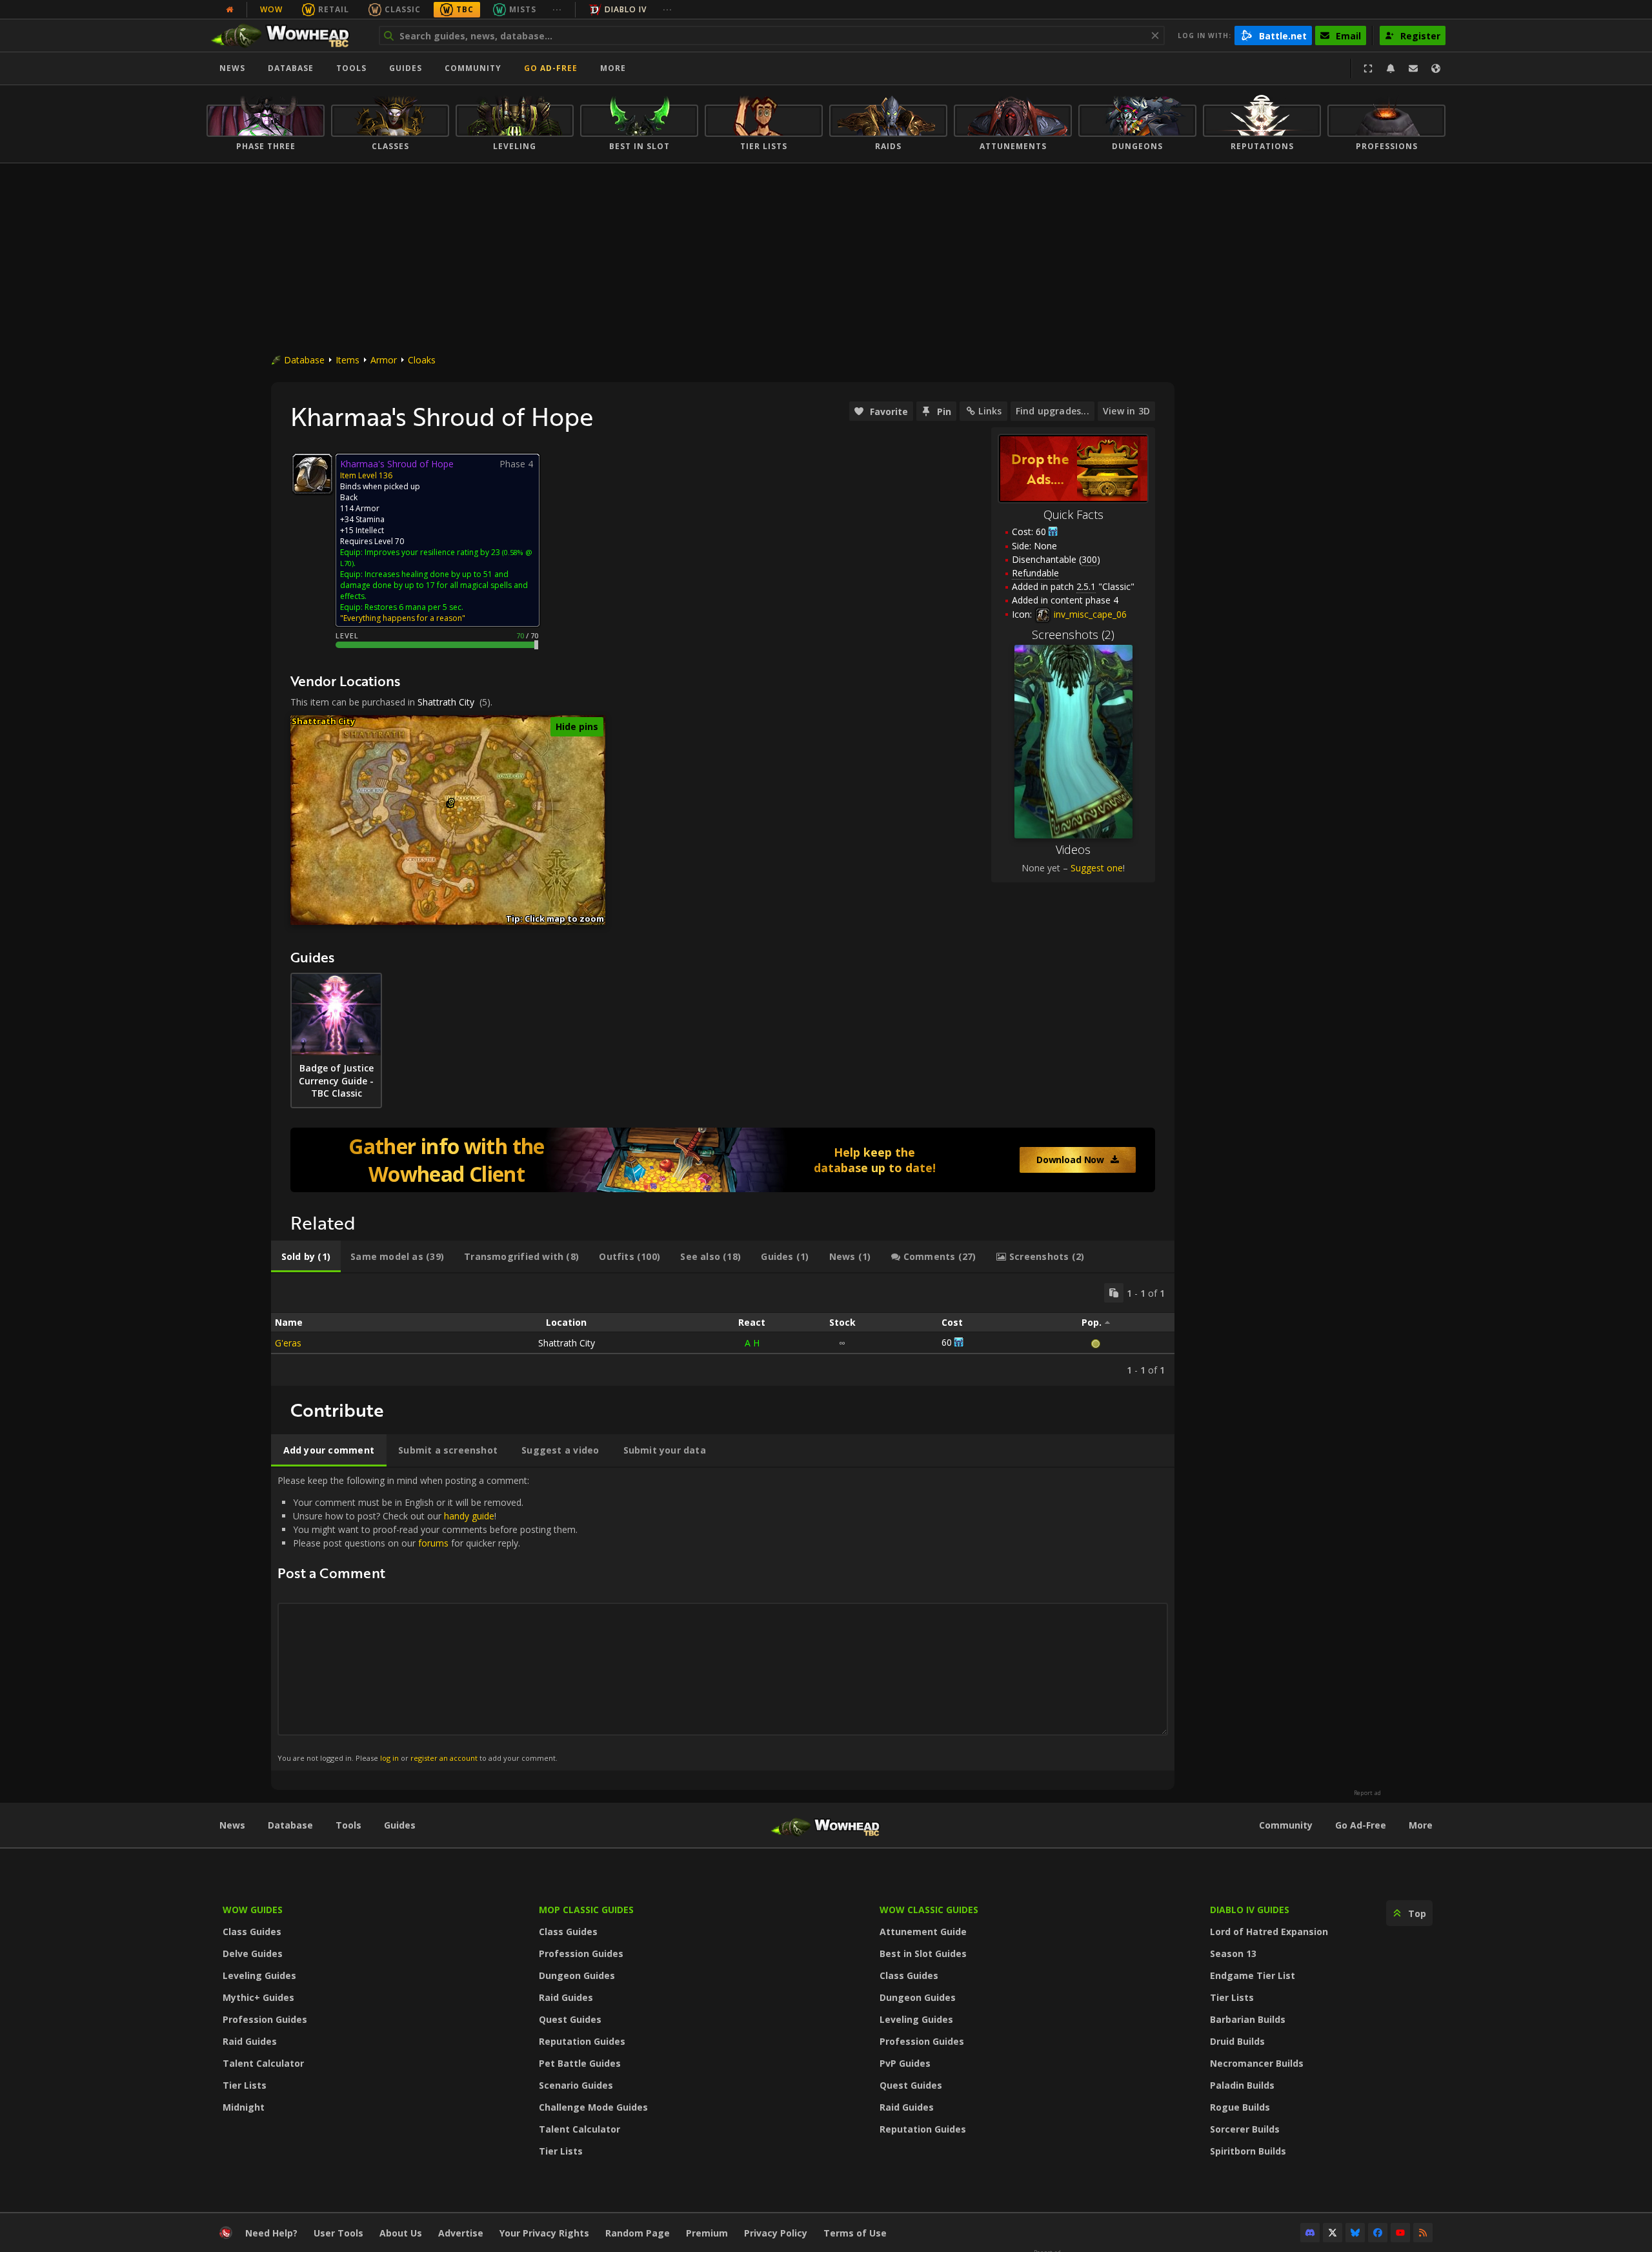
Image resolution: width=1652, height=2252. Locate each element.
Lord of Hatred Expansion (1269, 1932)
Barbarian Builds (1248, 2019)
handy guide (469, 1516)
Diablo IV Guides (1250, 1910)
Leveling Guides (259, 1975)
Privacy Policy (776, 2233)
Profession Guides (265, 2019)
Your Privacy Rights (544, 2233)
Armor (384, 360)
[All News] (230, 10)
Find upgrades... (1053, 411)
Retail (334, 9)
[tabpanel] (723, 1330)
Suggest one (1097, 868)
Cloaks (422, 360)
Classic (403, 9)
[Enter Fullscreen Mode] (1368, 68)
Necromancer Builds (1257, 2063)
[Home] (286, 36)
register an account (444, 1758)
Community (473, 68)
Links (990, 411)
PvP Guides (905, 2063)
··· (557, 9)
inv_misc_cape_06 (1089, 614)
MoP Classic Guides (586, 1910)
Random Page (638, 2233)
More (1421, 1825)
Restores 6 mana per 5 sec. (414, 607)
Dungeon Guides (577, 1975)
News (232, 68)
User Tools (338, 2233)
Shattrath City (446, 702)
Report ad (1367, 1793)
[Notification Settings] (1391, 68)
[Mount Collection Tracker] (723, 1160)
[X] (1333, 2233)
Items (348, 360)
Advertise (461, 2233)
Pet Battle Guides (580, 2063)
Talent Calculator (263, 2063)
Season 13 (1233, 1953)
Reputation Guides (582, 2041)
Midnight (244, 2107)
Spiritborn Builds (1248, 2151)
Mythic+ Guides (258, 1997)
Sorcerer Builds (1245, 2129)
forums (433, 1543)
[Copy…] (1114, 1293)
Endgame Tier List (1253, 1975)
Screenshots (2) (1073, 634)
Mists (523, 9)
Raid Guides (250, 2041)
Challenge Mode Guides (593, 2107)
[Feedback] (1413, 68)
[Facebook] (1378, 2233)
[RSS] (1423, 2233)
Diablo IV (626, 9)
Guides (406, 68)
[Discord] (1310, 2233)
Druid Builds (1237, 2041)
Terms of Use (855, 2233)
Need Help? (271, 2233)
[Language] (1436, 68)
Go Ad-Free (551, 68)
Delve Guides (253, 1953)
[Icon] (312, 474)
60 (1041, 532)
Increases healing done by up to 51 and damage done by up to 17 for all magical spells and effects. (434, 585)
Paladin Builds (1242, 2085)
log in (389, 1758)
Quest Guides (570, 2019)
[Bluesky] (1355, 2233)
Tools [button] (351, 68)
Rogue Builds (1240, 2107)
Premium (707, 2233)
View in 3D (1126, 411)
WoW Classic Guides (929, 1910)
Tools (348, 1825)
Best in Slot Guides (923, 1953)
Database (291, 68)
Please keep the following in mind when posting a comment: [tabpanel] (428, 1618)
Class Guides (252, 1932)
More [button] (613, 68)
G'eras (288, 1343)
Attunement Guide (923, 1932)
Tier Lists (245, 2085)
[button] (451, 801)
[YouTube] (1400, 2233)
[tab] (306, 1257)
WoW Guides (253, 1910)
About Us (401, 2233)
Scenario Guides (576, 2085)
